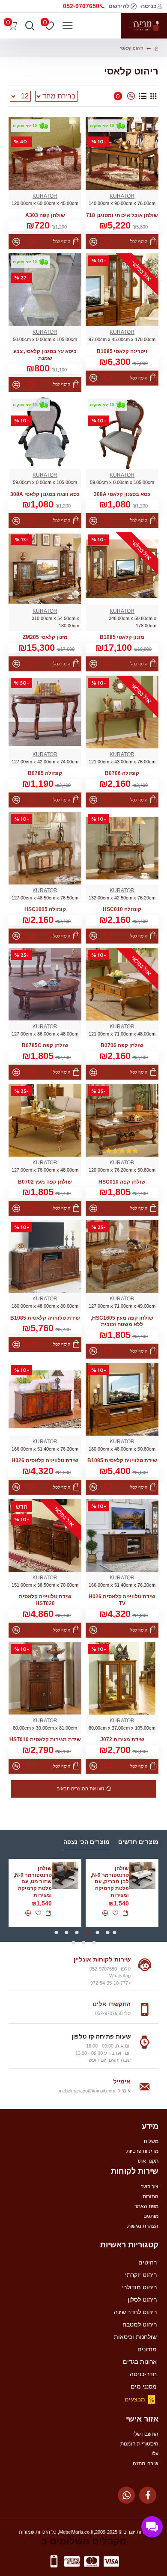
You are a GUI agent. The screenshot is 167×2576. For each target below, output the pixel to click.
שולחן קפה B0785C (45, 1045)
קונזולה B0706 (122, 773)
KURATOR (122, 196)
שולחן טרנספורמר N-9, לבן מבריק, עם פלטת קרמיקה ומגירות (110, 1882)
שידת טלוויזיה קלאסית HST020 (45, 1600)
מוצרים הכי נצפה (86, 1842)
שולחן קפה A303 (45, 215)
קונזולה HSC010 (122, 909)
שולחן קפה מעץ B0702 (45, 1182)
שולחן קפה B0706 (122, 1045)
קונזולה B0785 (45, 773)
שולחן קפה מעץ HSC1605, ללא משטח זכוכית (122, 1321)
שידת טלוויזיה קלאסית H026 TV (122, 1600)
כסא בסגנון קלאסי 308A (122, 494)
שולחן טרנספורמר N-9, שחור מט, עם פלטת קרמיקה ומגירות (33, 1882)
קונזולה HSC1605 (45, 909)
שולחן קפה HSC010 (122, 1182)
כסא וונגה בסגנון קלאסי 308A (45, 494)
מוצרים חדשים (138, 1842)
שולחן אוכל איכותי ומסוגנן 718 (122, 215)
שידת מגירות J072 (122, 1739)
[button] (114, 1932)
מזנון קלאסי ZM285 (45, 637)
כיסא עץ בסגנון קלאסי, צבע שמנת (45, 355)
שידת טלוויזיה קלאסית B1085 (45, 1318)
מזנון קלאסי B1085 (122, 637)
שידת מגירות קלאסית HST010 (45, 1739)
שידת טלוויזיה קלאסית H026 (45, 1460)
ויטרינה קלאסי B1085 (122, 351)
